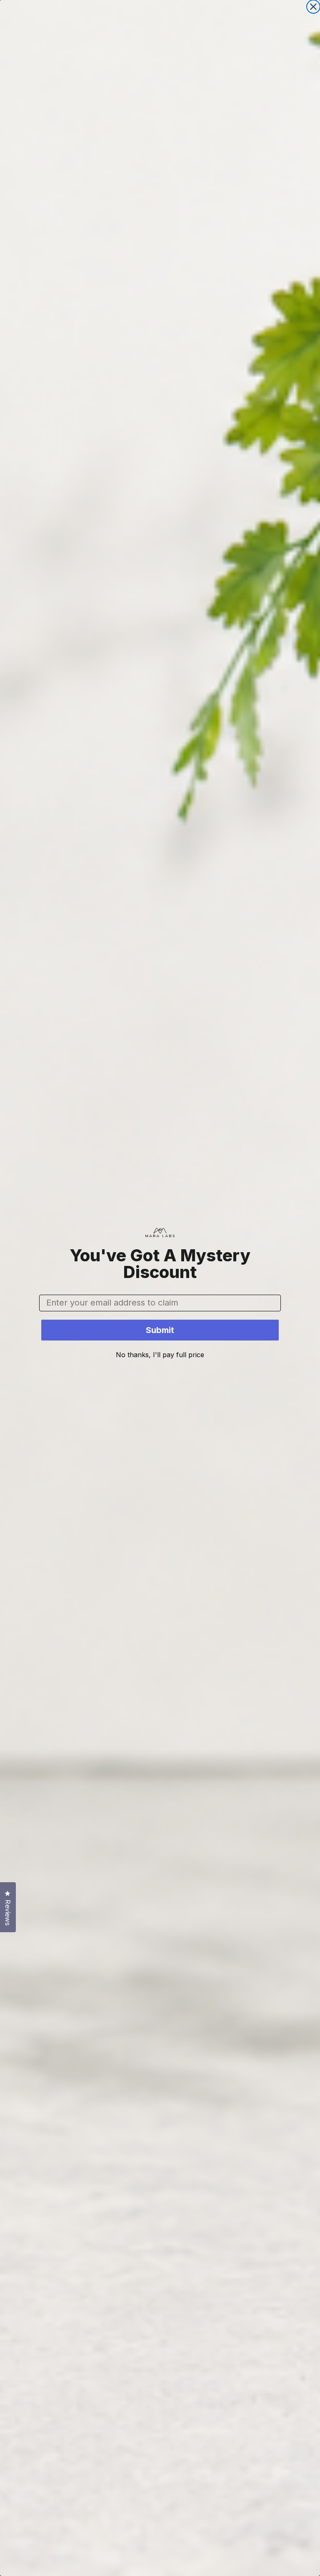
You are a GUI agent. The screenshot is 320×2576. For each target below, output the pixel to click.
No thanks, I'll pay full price (160, 1355)
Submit (160, 1330)
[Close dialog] (313, 7)
